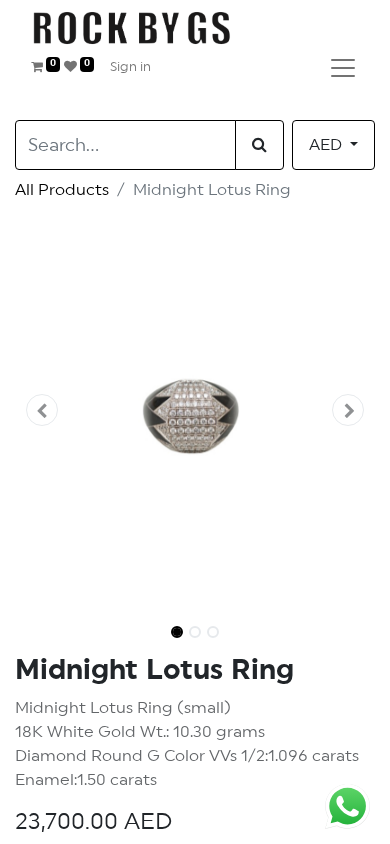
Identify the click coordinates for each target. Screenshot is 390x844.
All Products (62, 190)
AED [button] (327, 145)
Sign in (130, 67)
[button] (42, 410)
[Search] (259, 145)
